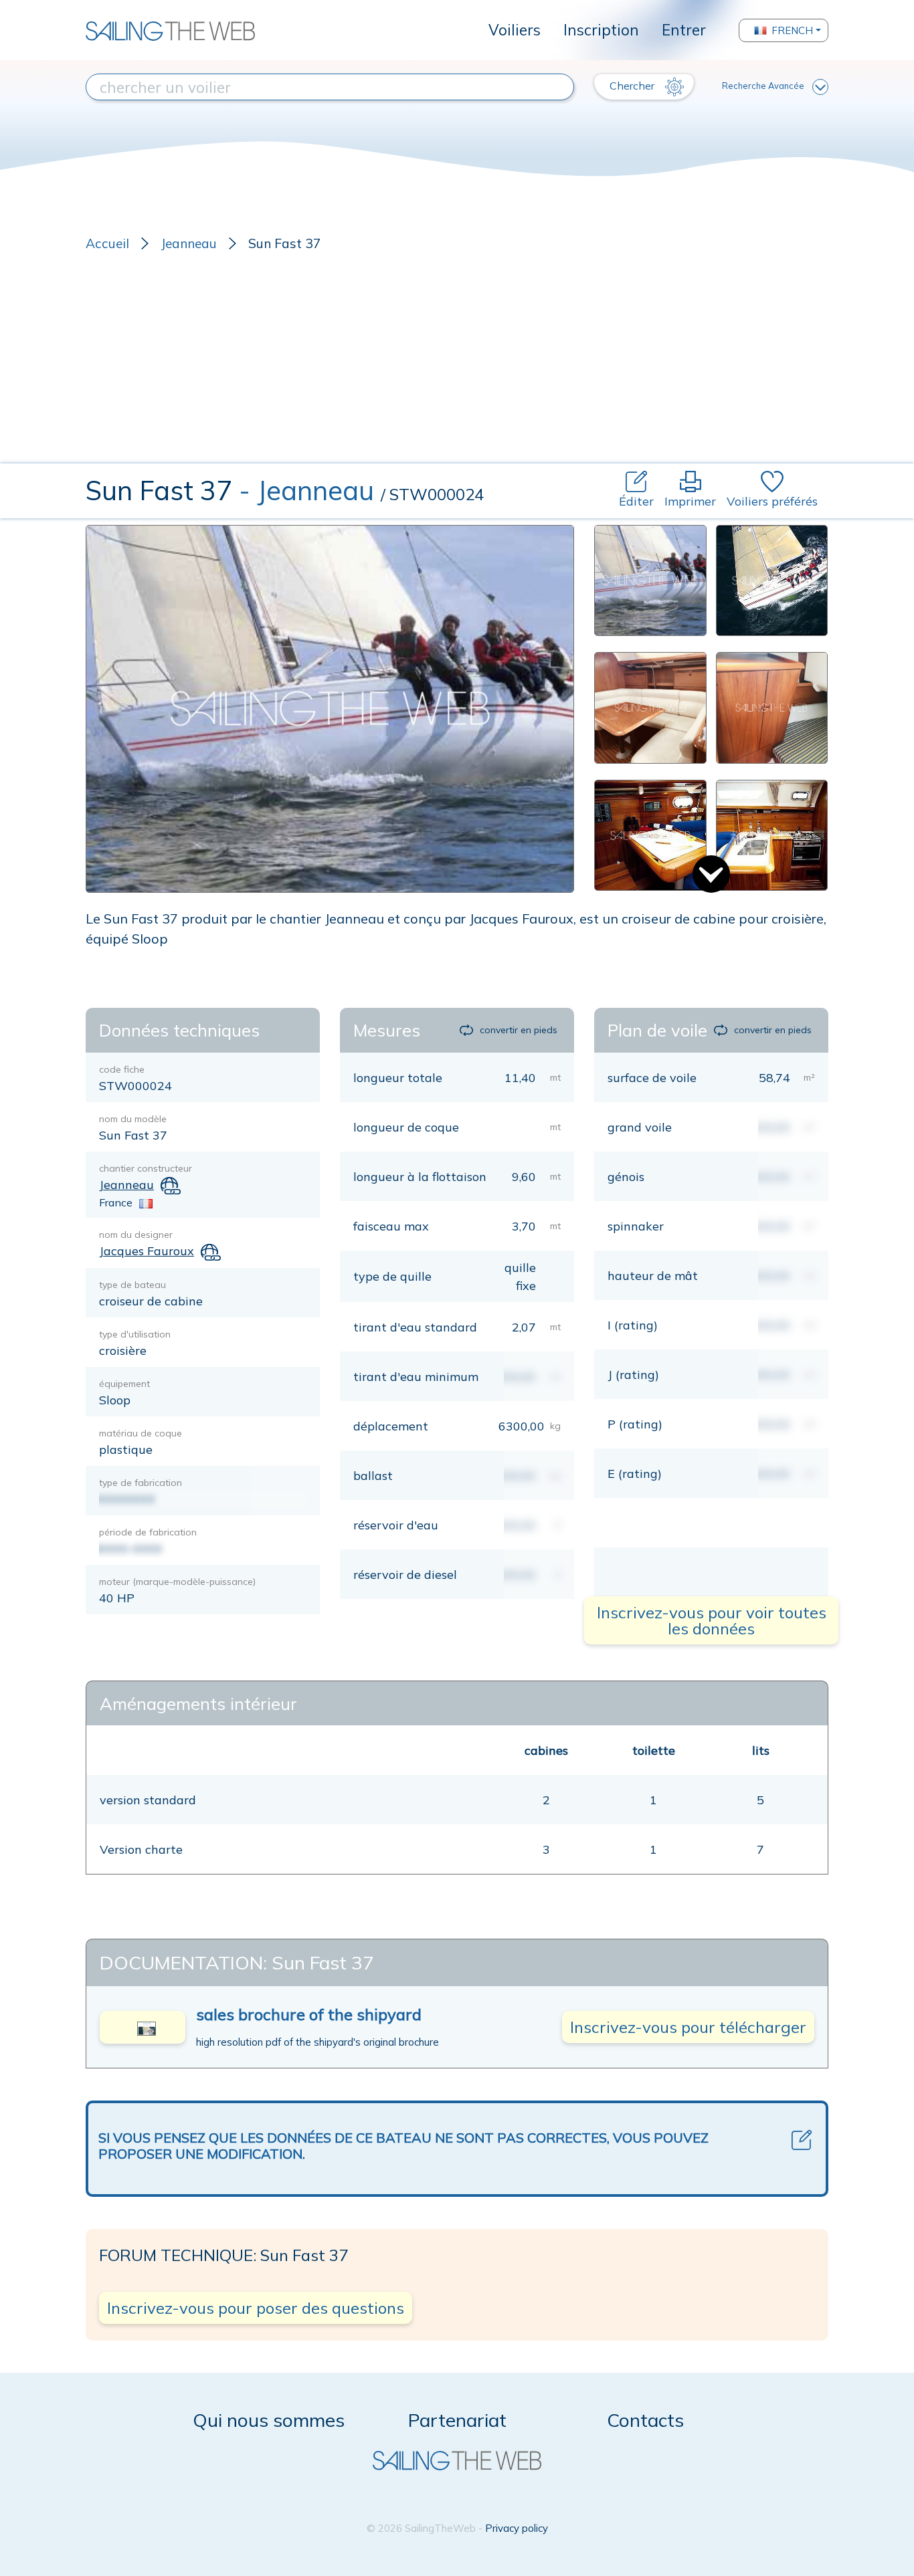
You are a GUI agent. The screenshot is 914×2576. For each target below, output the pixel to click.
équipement (124, 1384)
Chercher (633, 86)
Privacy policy (517, 2528)
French (792, 30)
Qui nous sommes (269, 2420)
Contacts (645, 2420)
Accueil (107, 243)
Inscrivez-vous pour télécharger (688, 2027)
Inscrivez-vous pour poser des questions (256, 2308)
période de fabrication (148, 1532)
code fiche (122, 1069)
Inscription (601, 30)
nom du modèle (133, 1119)
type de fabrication (141, 1483)
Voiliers (515, 30)
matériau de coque (141, 1433)
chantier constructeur (146, 1168)
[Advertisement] (457, 363)
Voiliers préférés (772, 501)
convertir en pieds (519, 1030)
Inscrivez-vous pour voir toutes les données (712, 1620)
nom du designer (136, 1235)
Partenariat (457, 2420)
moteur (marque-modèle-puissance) (177, 1582)
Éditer (636, 501)
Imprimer (690, 501)
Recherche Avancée (763, 86)
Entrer (684, 30)
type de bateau (132, 1285)
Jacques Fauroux (147, 1251)
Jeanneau (189, 243)
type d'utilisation (135, 1334)
